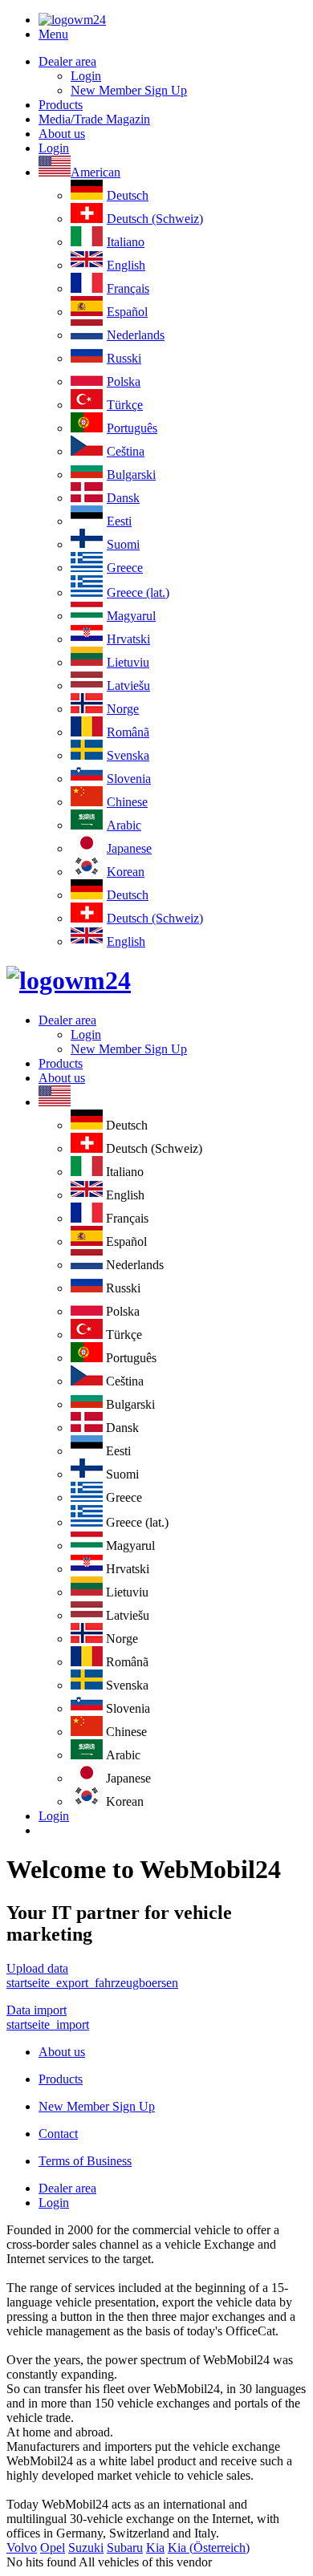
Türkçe (125, 405)
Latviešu (128, 686)
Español (127, 312)
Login (86, 76)
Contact (58, 2134)
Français (128, 288)
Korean (126, 872)
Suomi (123, 544)
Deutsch (128, 195)
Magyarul (131, 616)
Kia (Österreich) (209, 2548)
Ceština (126, 451)
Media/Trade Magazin (94, 119)
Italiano (126, 242)
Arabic (124, 825)
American (96, 172)
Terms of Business (85, 2161)
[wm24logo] (72, 20)
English (126, 265)
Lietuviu (128, 662)
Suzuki (86, 2548)
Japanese (129, 848)
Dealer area (67, 61)
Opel (53, 2548)
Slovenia (129, 779)
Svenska (128, 755)
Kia (155, 2548)
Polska (124, 381)
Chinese (127, 802)
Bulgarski (131, 475)
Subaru (125, 2548)
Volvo (22, 2548)
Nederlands (136, 335)
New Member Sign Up (129, 90)
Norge (123, 709)
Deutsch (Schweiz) (155, 219)
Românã (128, 732)
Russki (124, 358)
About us (62, 134)
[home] (69, 980)
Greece (125, 568)
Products (61, 105)
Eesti (119, 521)
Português (132, 428)
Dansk (123, 498)
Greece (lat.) (138, 592)
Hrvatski (128, 639)
